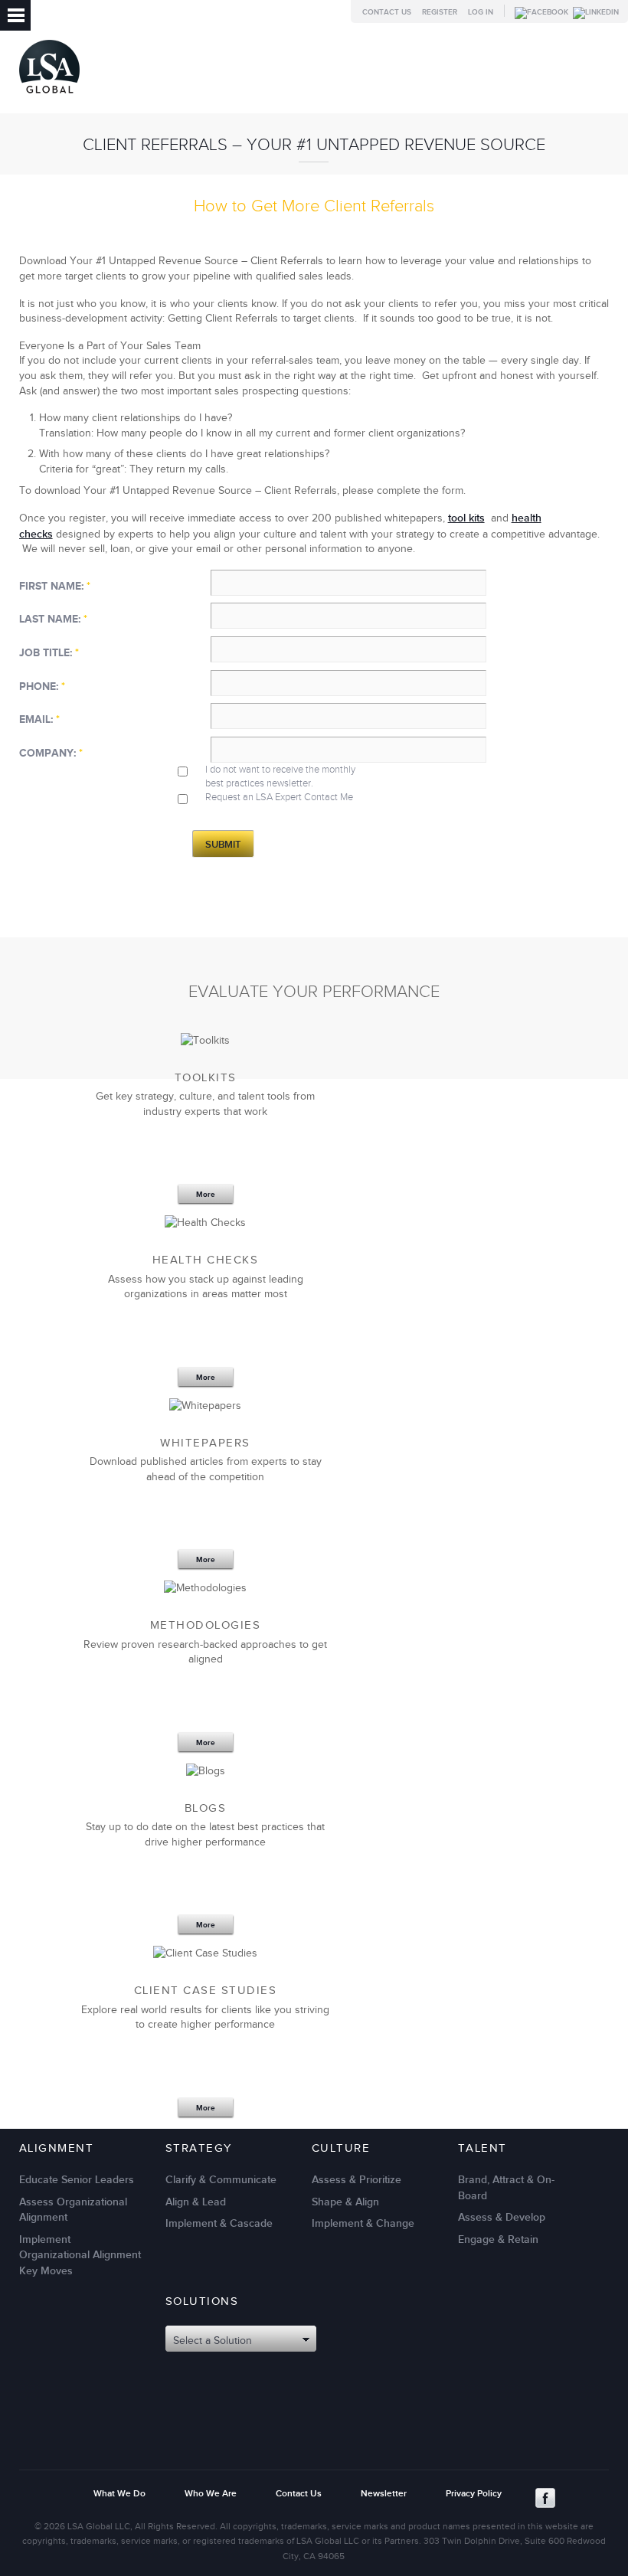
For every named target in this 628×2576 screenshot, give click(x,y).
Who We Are (211, 2494)
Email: (39, 719)
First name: (55, 586)
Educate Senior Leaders (77, 2180)
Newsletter (384, 2494)
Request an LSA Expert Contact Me (279, 797)
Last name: (53, 619)
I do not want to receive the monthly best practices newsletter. (280, 776)
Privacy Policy (474, 2494)
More (206, 1195)
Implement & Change (363, 2223)
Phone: (42, 686)
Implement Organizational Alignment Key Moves (80, 2255)
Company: (51, 753)
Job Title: (49, 653)
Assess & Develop (502, 2217)
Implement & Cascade (219, 2223)
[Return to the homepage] (49, 97)
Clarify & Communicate (221, 2180)
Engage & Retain (498, 2239)
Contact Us (387, 12)
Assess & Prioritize (357, 2180)
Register (440, 12)
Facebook (545, 2498)
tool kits (466, 518)
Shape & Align (345, 2202)
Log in (481, 12)
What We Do (119, 2494)
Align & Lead (196, 2202)
